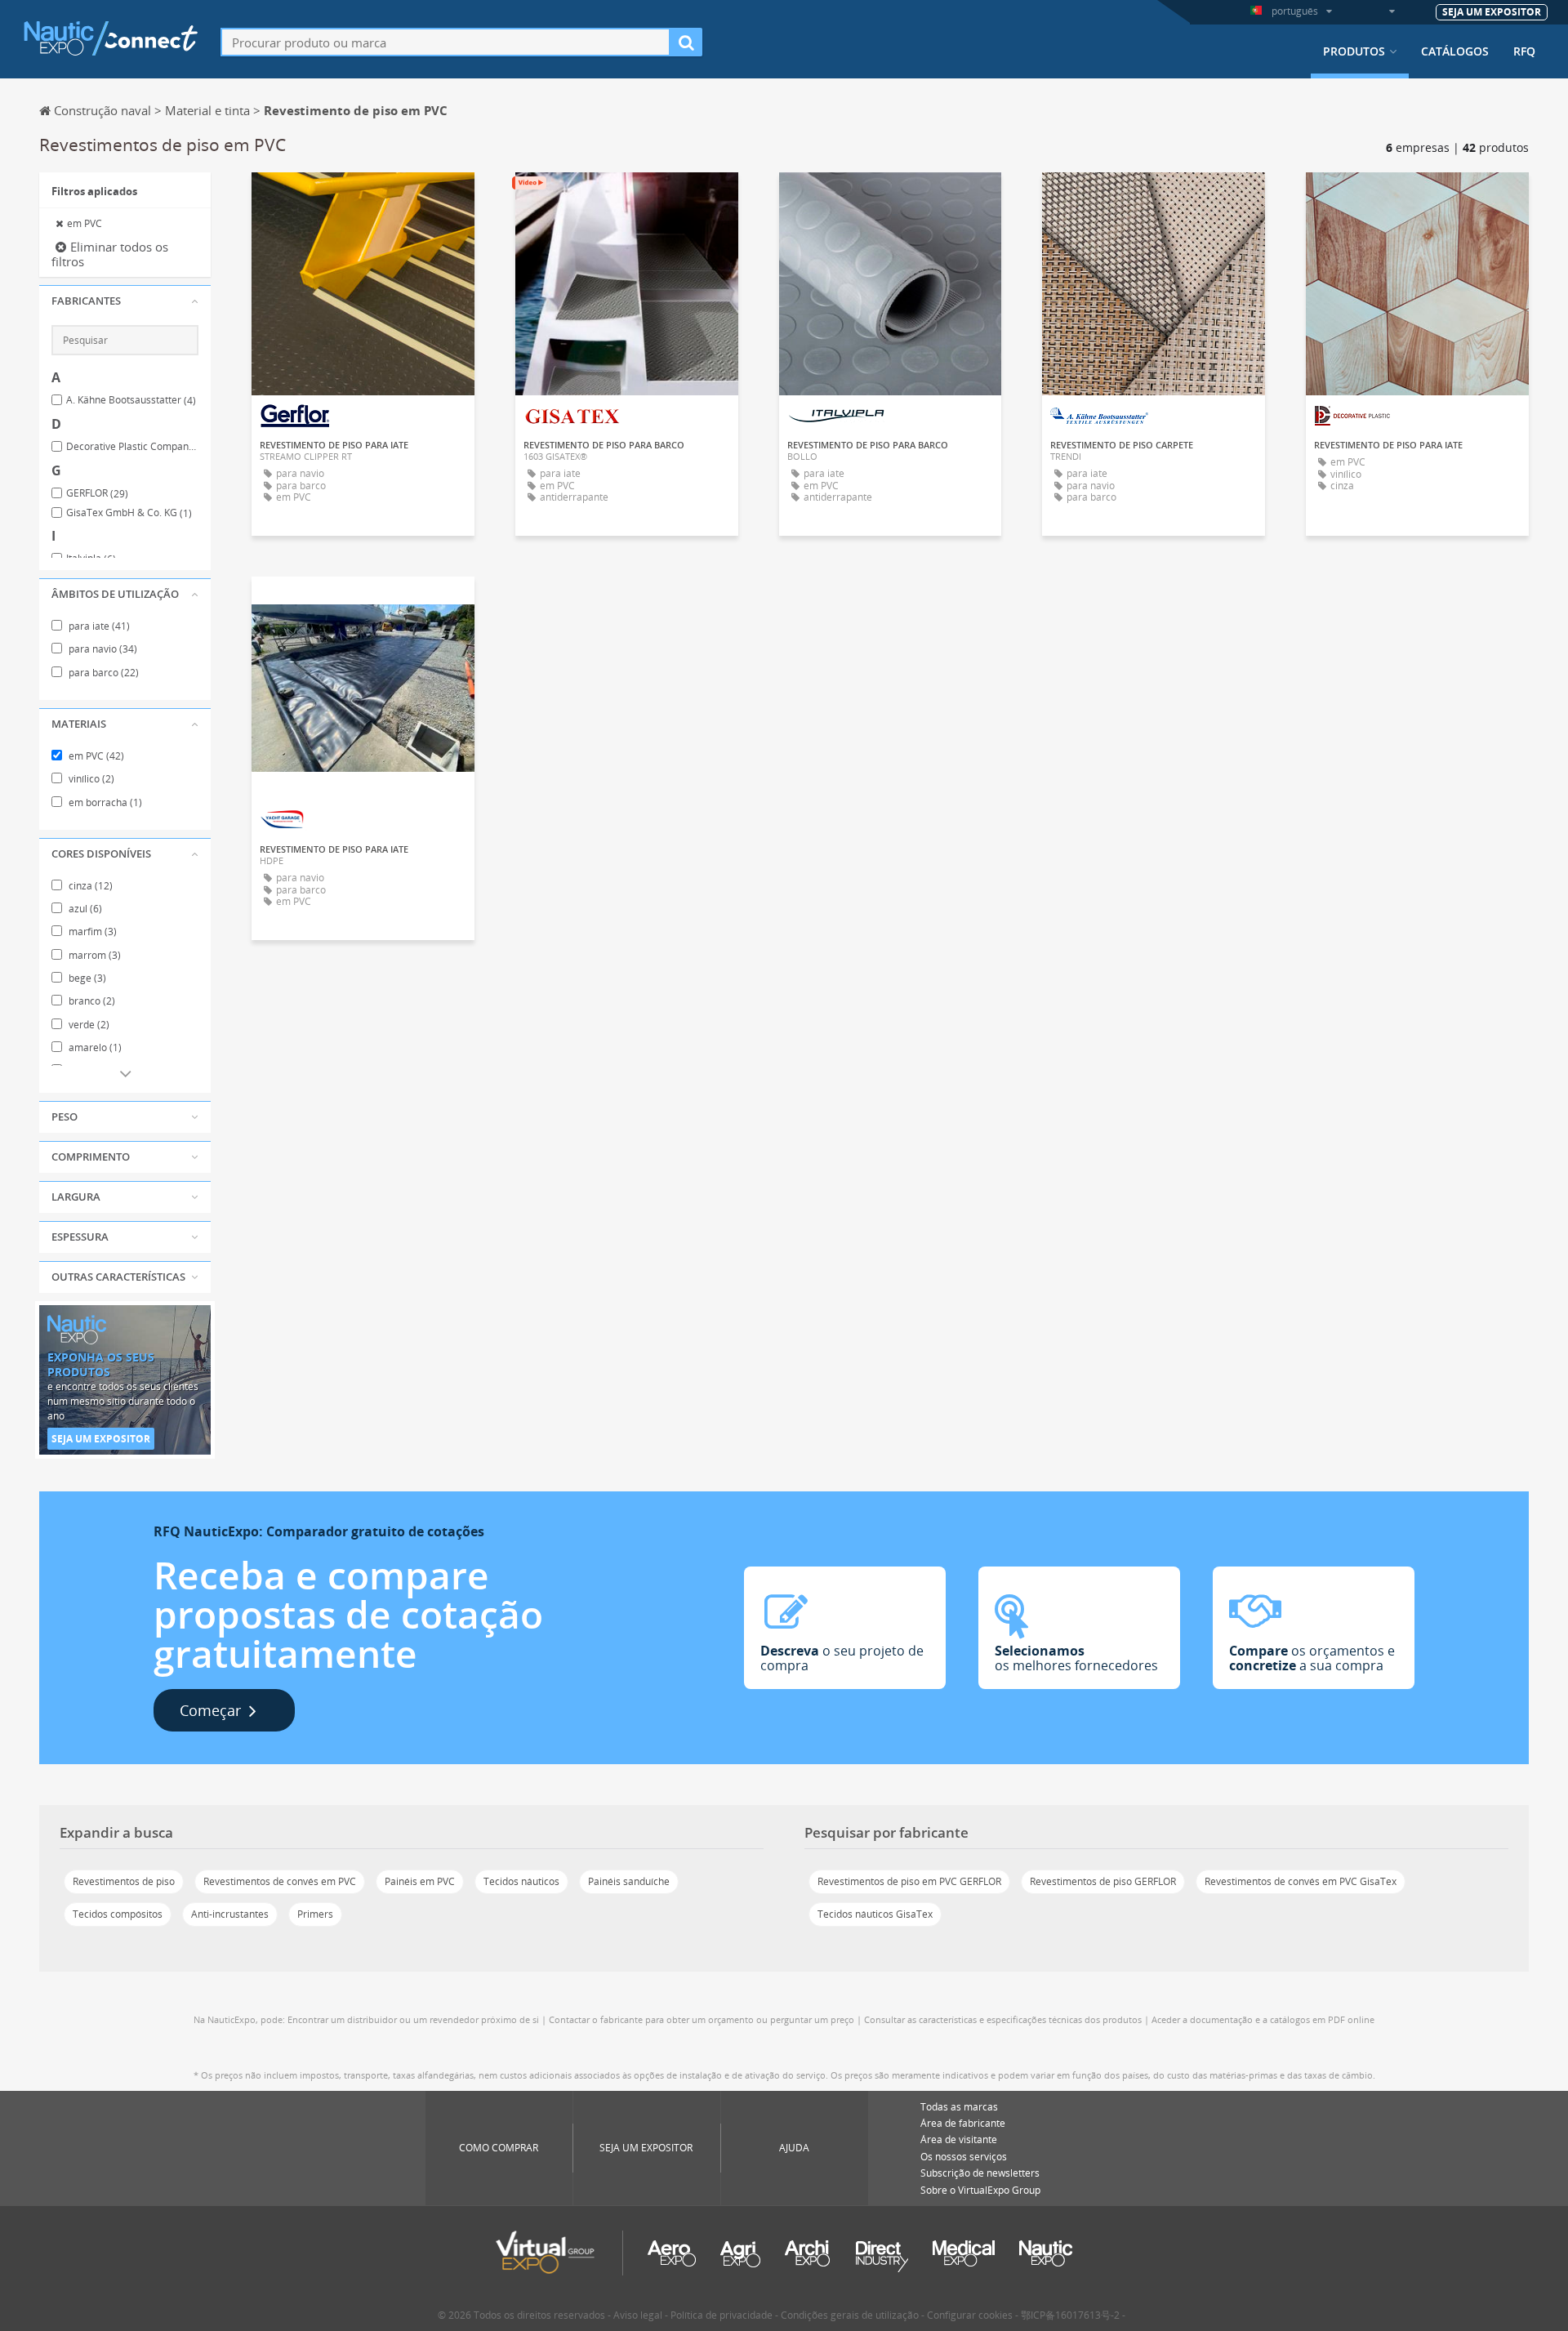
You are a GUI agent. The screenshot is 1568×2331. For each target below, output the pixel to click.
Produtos (1354, 51)
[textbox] (445, 42)
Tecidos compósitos (118, 1914)
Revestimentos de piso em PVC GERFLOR (909, 1881)
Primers (315, 1914)
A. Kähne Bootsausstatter (131, 400)
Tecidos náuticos (521, 1881)
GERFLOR (97, 493)
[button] (125, 301)
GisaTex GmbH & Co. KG (129, 513)
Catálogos (1455, 51)
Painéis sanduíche (629, 1881)
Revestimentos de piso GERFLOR (1103, 1881)
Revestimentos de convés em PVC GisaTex (1301, 1881)
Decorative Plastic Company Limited (132, 447)
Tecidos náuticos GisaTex (875, 1914)
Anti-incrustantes (230, 1914)
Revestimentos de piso (124, 1881)
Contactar (363, 199)
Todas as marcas (959, 2107)
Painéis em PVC (420, 1881)
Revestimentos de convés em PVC (280, 1881)
